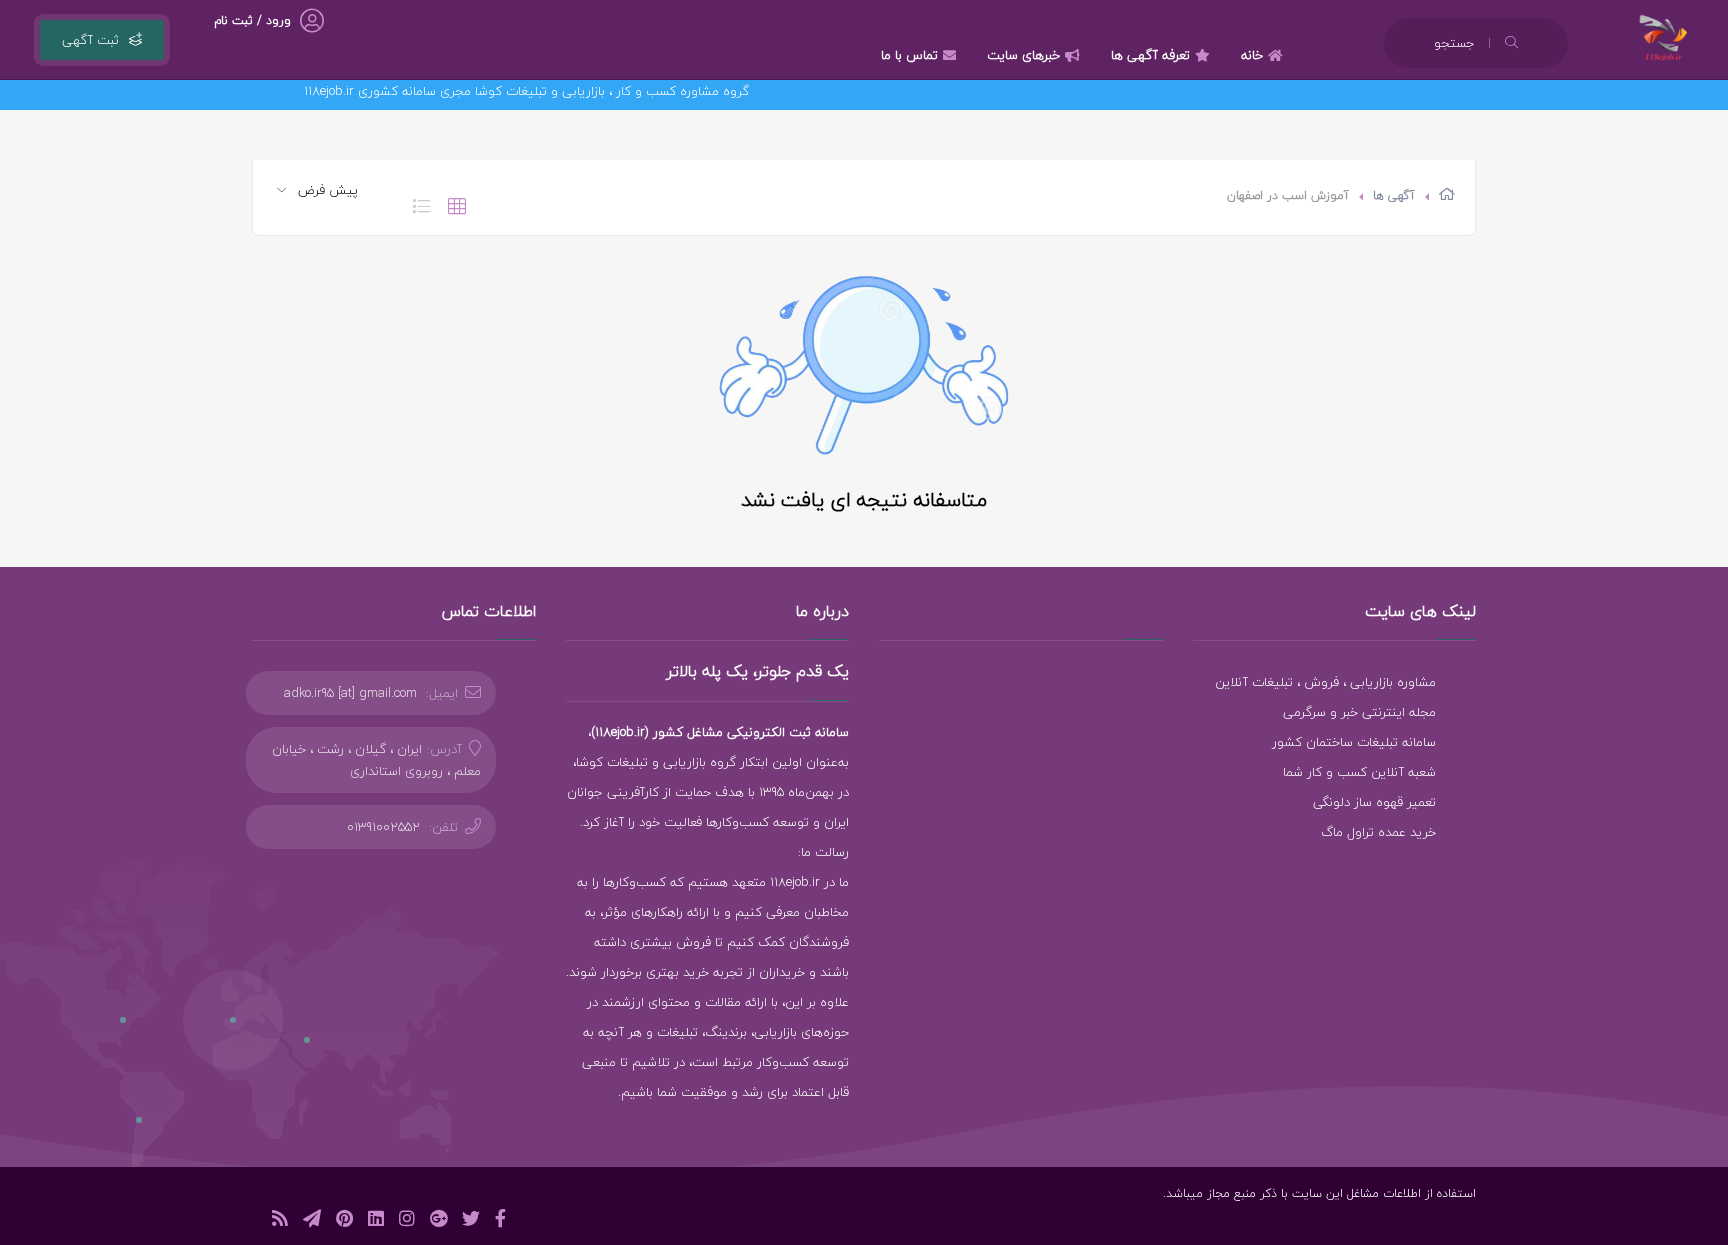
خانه (1252, 55)
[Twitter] (471, 1221)
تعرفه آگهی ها (1150, 55)
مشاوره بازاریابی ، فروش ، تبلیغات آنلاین (1325, 682)
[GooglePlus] (438, 1221)
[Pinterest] (344, 1221)
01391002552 (383, 827)
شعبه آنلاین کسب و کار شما (1359, 772)
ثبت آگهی (90, 40)
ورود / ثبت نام (252, 20)
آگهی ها (1394, 195)
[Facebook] (500, 1221)
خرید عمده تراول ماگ (1378, 832)
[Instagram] (407, 1221)
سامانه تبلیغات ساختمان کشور (1354, 742)
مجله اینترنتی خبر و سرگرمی (1359, 712)
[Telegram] (312, 1221)
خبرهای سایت (1023, 55)
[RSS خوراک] (280, 1221)
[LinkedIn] (376, 1221)
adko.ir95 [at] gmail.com (350, 693)
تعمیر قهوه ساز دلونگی (1374, 802)
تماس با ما (909, 55)
